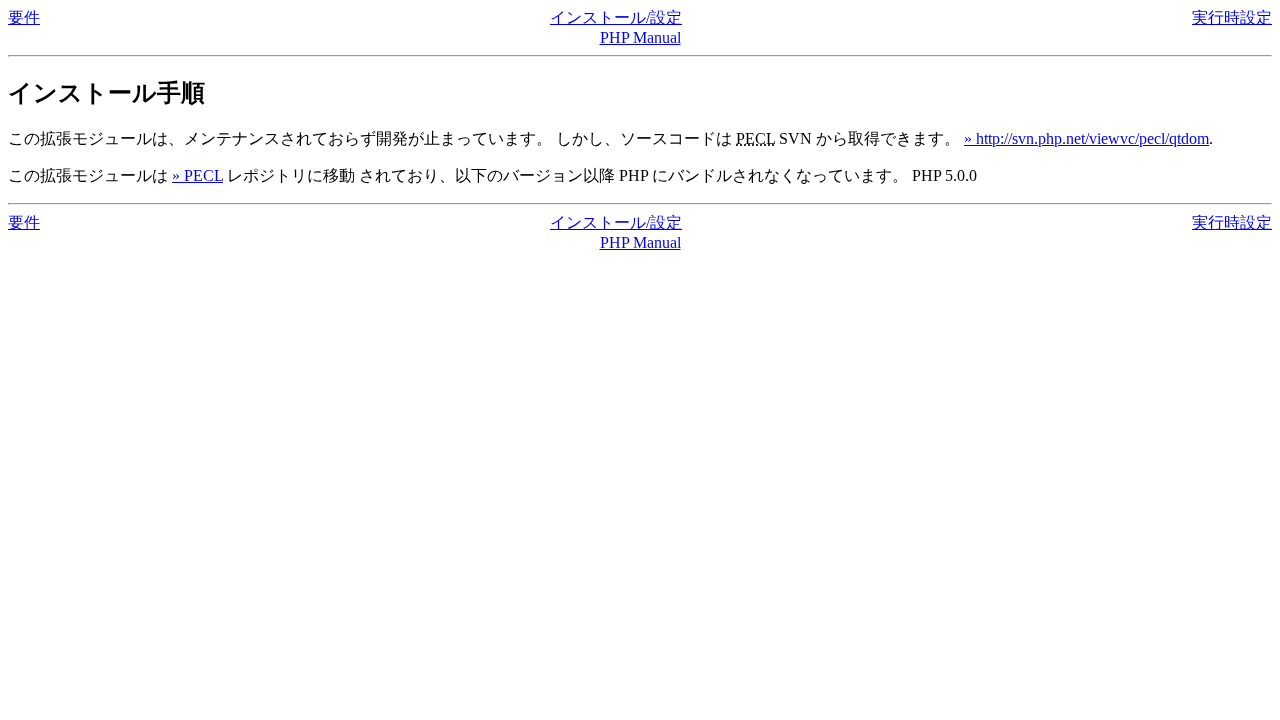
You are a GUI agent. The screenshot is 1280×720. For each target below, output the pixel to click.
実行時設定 (1232, 17)
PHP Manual (640, 37)
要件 (24, 17)
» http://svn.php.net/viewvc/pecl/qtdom (1086, 138)
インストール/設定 (616, 17)
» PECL (197, 175)
